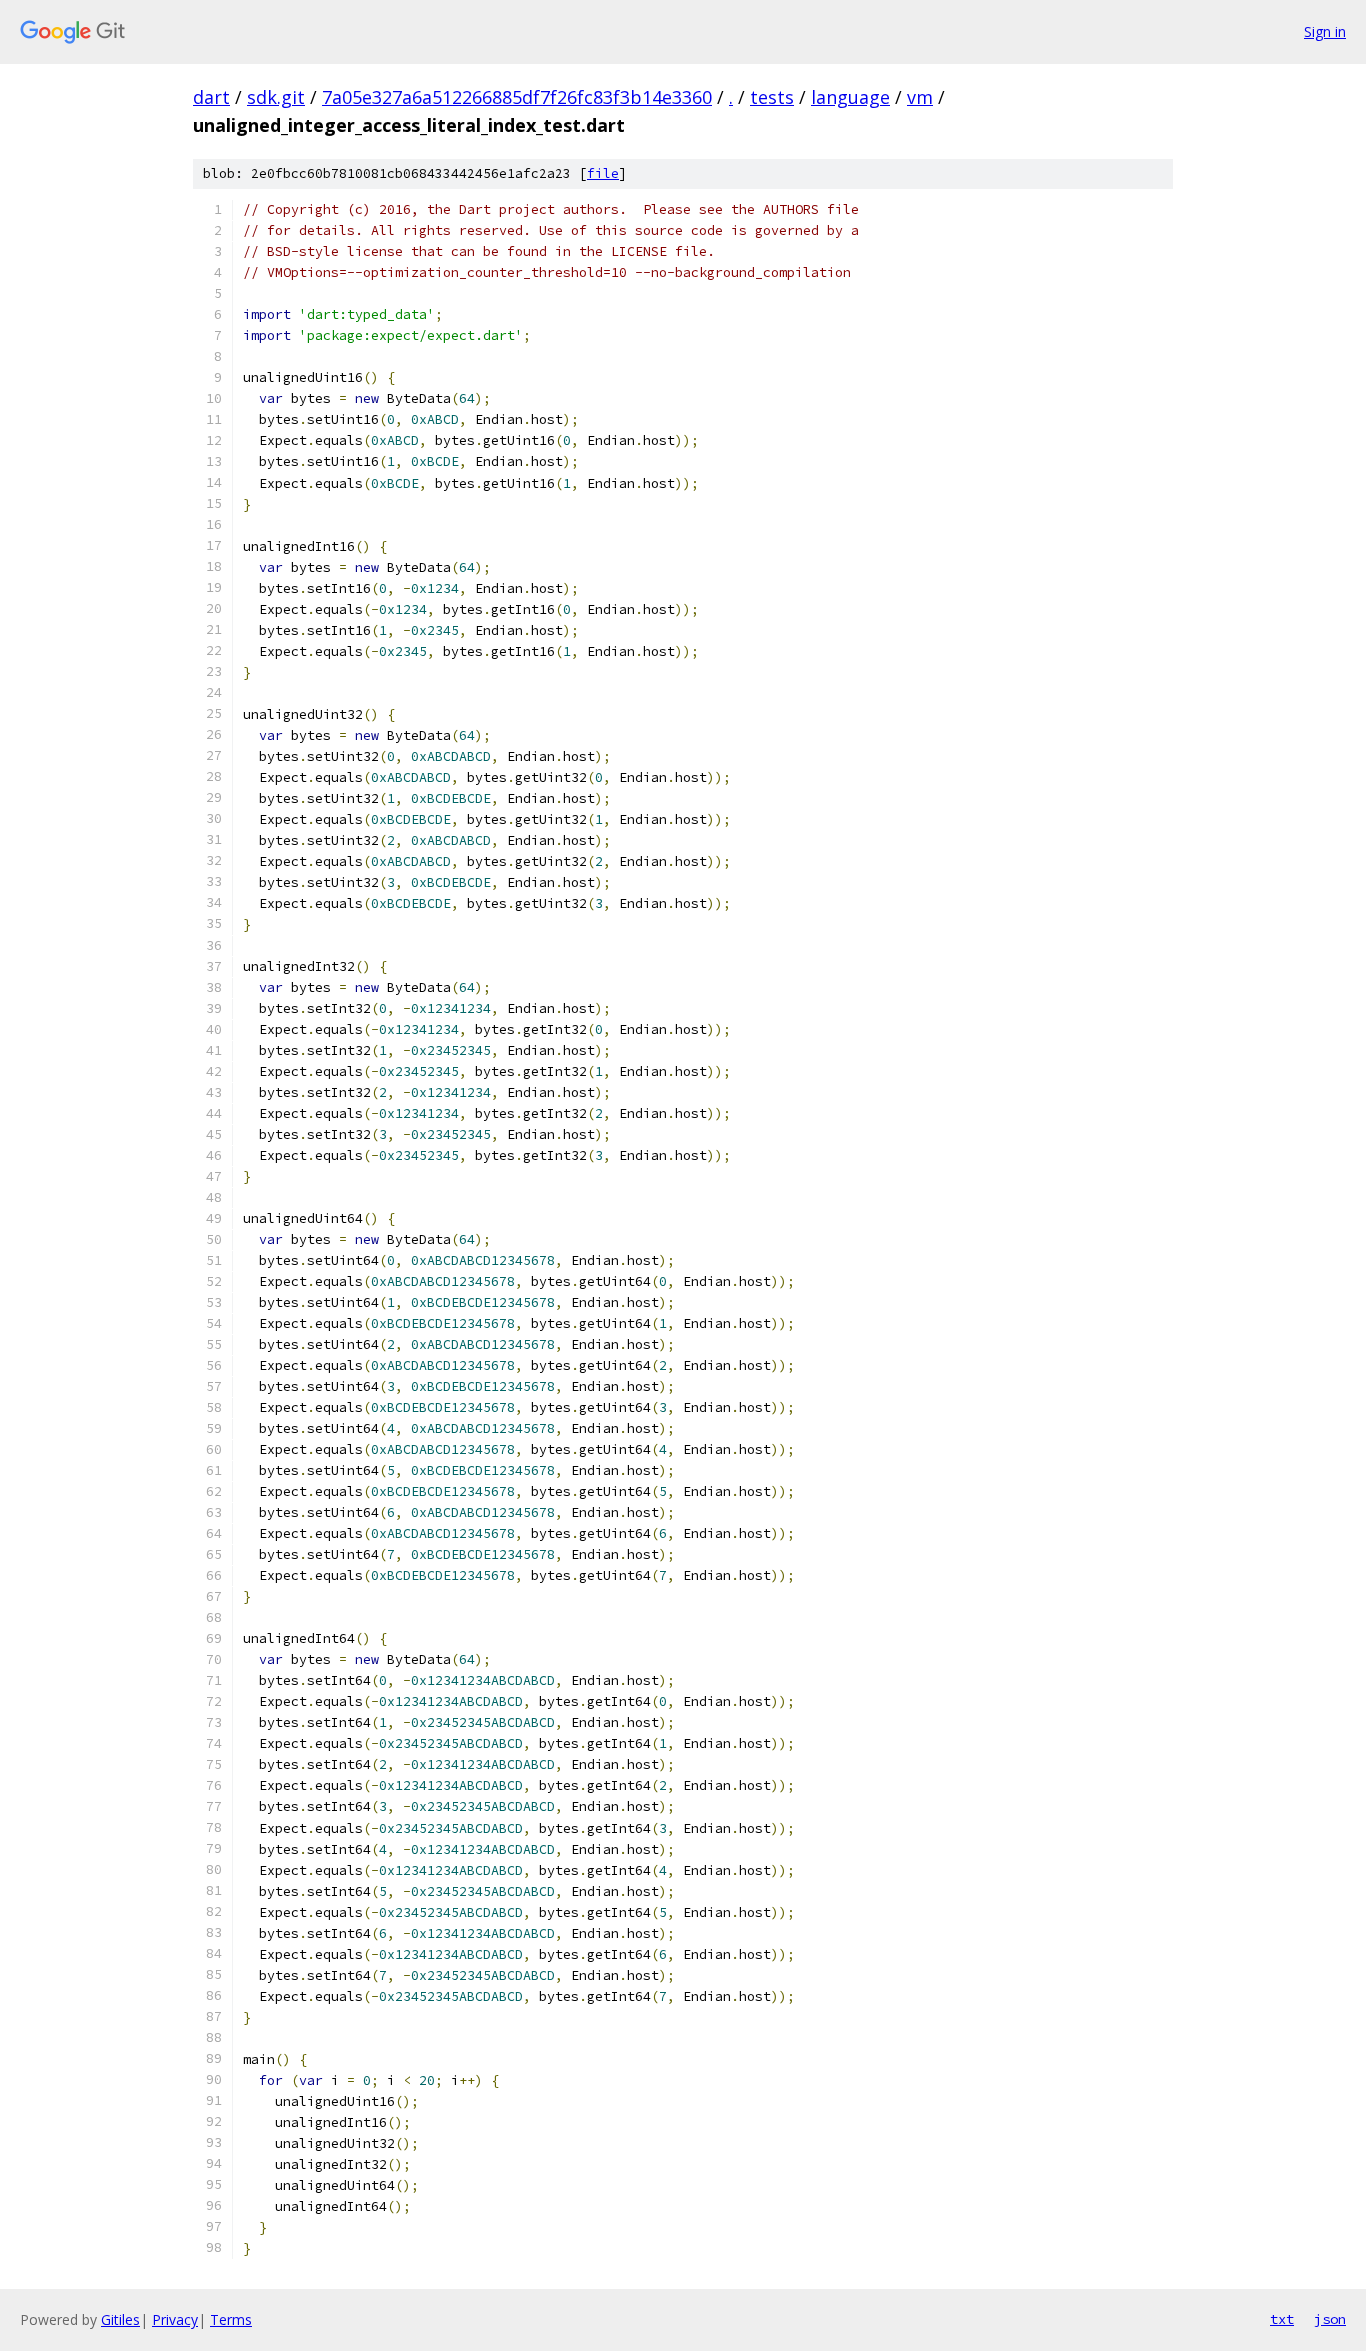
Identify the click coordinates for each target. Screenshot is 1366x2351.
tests (772, 97)
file (603, 173)
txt (1282, 2319)
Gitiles (120, 2319)
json (1330, 2319)
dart (211, 97)
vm (920, 97)
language (850, 97)
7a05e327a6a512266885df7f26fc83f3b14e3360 (517, 97)
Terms (231, 2319)
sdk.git (276, 97)
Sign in (1325, 31)
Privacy (175, 2319)
